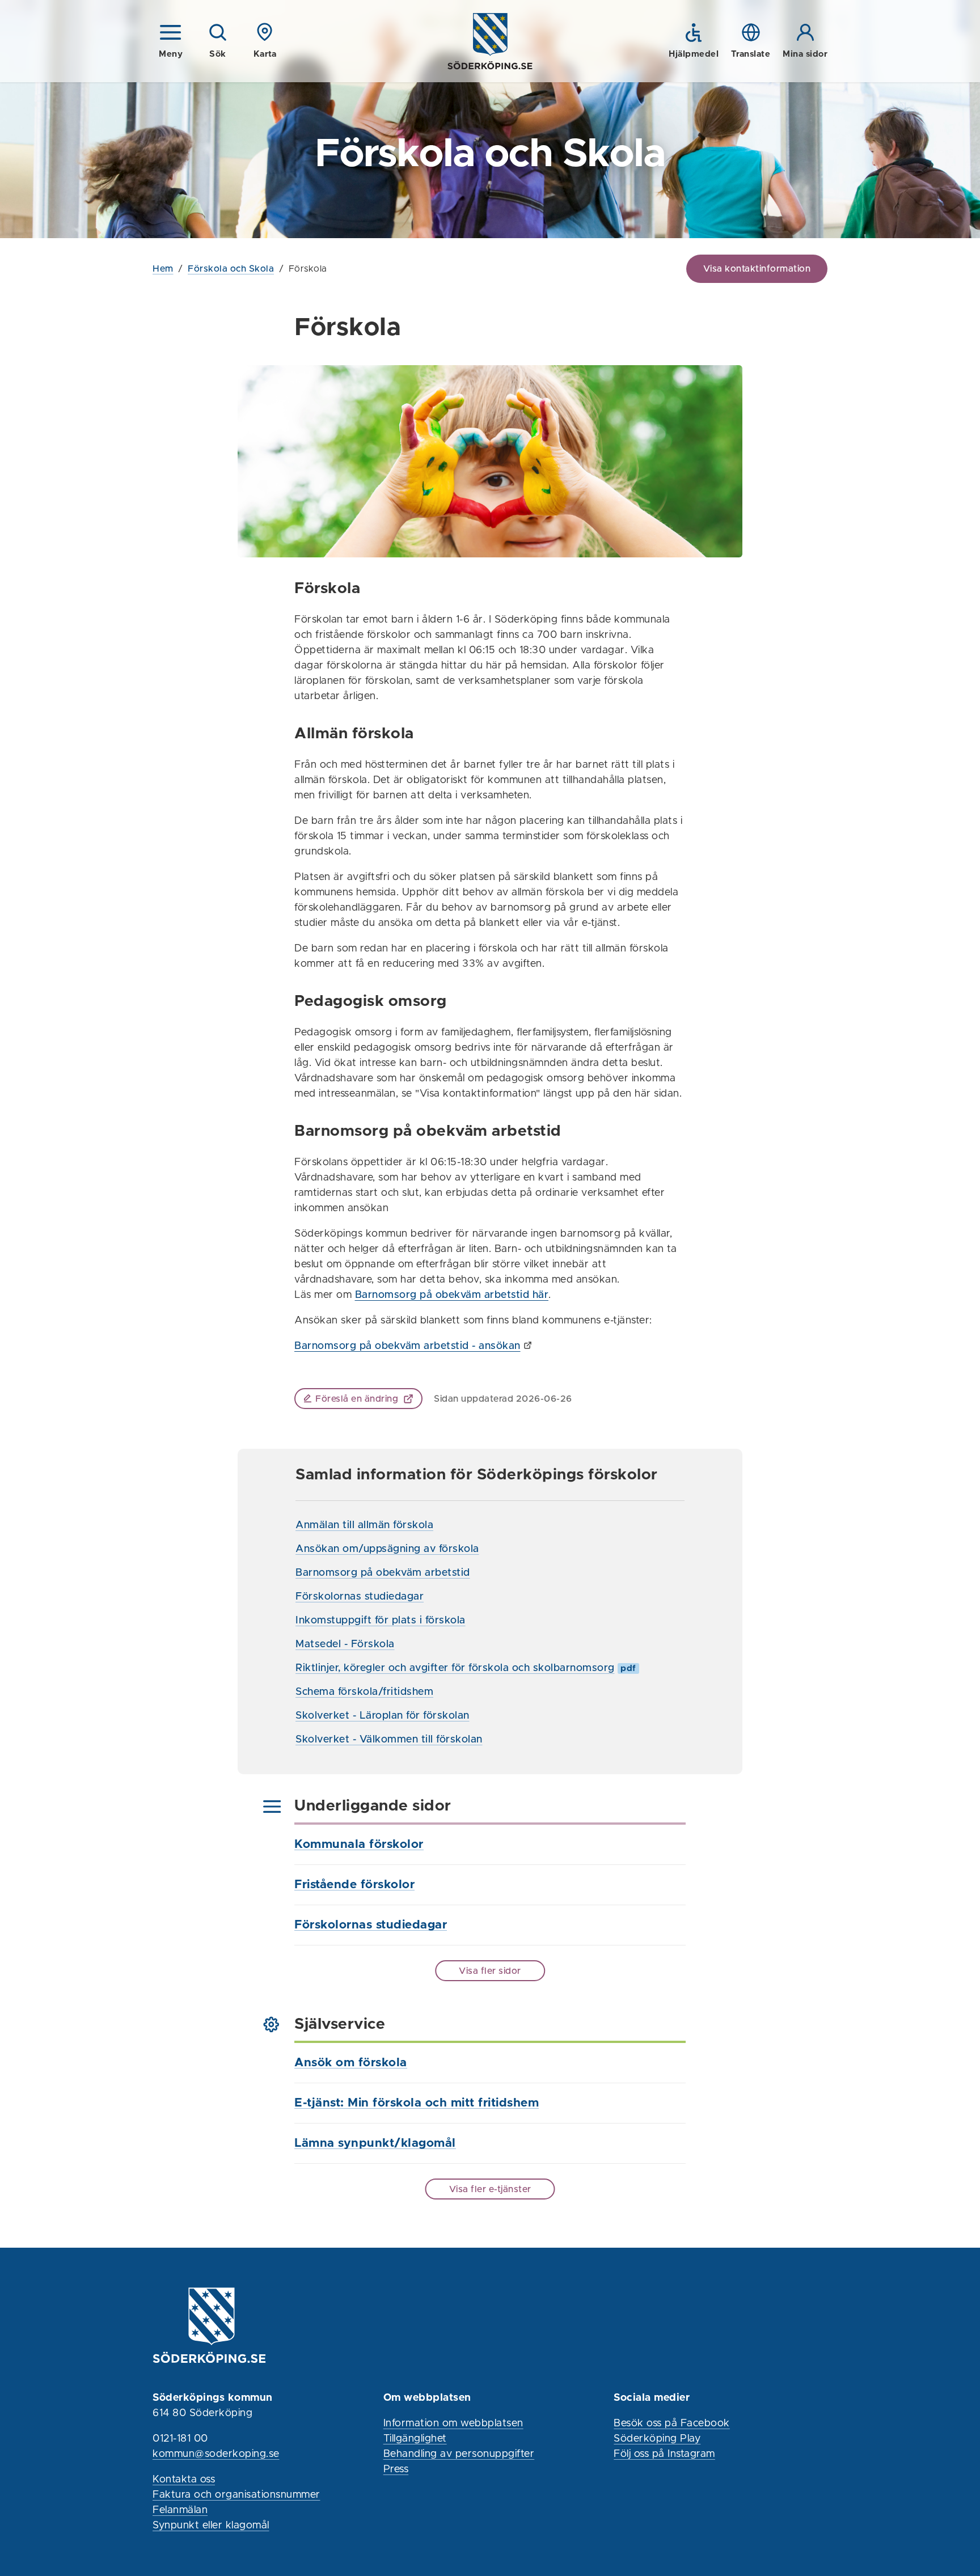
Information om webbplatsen (453, 2423)
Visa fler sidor (490, 1971)
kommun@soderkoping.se (216, 2454)
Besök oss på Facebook (672, 2423)
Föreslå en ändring (357, 1399)
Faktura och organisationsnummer (236, 2495)
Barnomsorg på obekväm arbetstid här (452, 1295)
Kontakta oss (184, 2480)
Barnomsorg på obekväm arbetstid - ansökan (407, 1346)
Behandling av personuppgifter (459, 2454)
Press (396, 2469)
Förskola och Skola (231, 269)
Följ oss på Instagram (664, 2454)
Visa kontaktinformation (757, 269)
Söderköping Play (657, 2439)
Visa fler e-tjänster (490, 2189)
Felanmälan (180, 2510)
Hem (163, 269)
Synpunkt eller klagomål (211, 2526)
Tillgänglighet (415, 2439)
